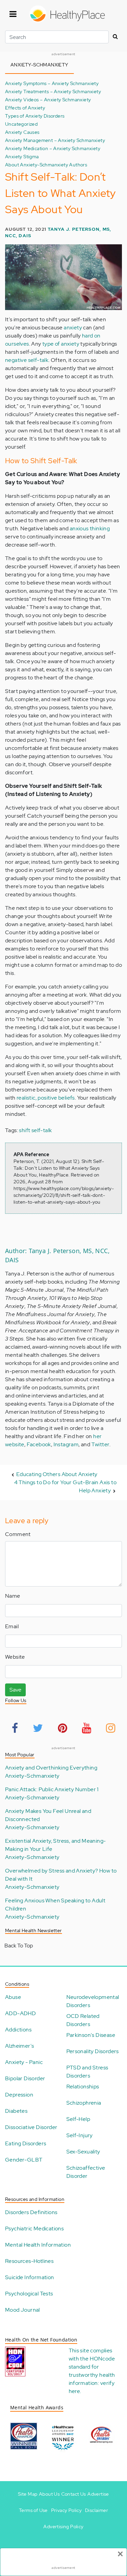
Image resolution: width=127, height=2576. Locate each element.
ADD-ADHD (20, 2013)
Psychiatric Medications (34, 2229)
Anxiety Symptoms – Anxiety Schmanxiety (52, 83)
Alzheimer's (19, 2046)
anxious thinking (90, 528)
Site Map (28, 2494)
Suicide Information (30, 2277)
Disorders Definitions (31, 2212)
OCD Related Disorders (83, 2020)
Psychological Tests (29, 2294)
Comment (18, 1534)
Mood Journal (23, 2310)
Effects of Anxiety (25, 108)
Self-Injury (80, 2135)
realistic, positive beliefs (46, 1098)
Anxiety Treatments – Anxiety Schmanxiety (53, 91)
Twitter (101, 1444)
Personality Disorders (93, 2051)
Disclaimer (97, 2510)
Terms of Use (33, 2510)
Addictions (18, 2030)
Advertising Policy (63, 2527)
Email (12, 1626)
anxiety (73, 328)
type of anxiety (61, 344)
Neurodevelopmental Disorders (93, 2001)
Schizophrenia (84, 2103)
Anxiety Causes (22, 132)
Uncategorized (21, 124)
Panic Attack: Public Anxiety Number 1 (52, 1789)
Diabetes (16, 2111)
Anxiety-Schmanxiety (32, 1776)
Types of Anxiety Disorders (35, 116)
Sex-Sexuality (83, 2152)
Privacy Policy (67, 2510)
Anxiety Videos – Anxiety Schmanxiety (48, 99)
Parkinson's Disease (91, 2035)
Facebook (39, 1444)
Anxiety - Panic (24, 2062)
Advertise (98, 2494)
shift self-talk (35, 1130)
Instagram (66, 1444)
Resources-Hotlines (29, 2261)
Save (15, 1690)
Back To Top (19, 1946)
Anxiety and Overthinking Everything (51, 1768)
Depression (19, 2095)
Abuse (13, 1997)
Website (15, 1657)
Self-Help (78, 2119)
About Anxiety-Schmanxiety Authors (46, 165)
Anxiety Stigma (22, 156)
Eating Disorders (26, 2143)
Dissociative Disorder (31, 2127)
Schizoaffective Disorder (86, 2172)
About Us (49, 2494)
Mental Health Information (38, 2245)
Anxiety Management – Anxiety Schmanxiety (55, 140)
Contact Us (74, 2494)
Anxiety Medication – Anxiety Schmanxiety (53, 148)
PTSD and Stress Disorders (87, 2072)
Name (13, 1596)
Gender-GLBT (24, 2160)
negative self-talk (27, 360)
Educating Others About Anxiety (57, 1474)
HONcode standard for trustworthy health (92, 2367)
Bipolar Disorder (25, 2078)
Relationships (83, 2087)
